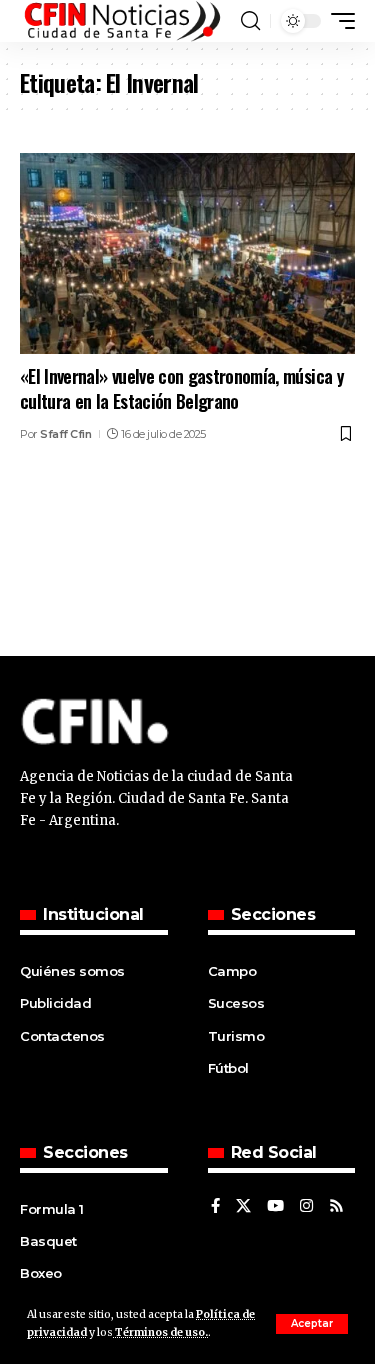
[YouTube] (275, 1207)
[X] (243, 1207)
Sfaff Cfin (65, 434)
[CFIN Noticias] (121, 21)
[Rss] (336, 1207)
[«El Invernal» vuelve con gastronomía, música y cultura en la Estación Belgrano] (187, 253)
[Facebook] (215, 1207)
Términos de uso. (160, 1332)
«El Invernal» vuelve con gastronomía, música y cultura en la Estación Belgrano (182, 388)
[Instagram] (306, 1207)
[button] (312, 1324)
